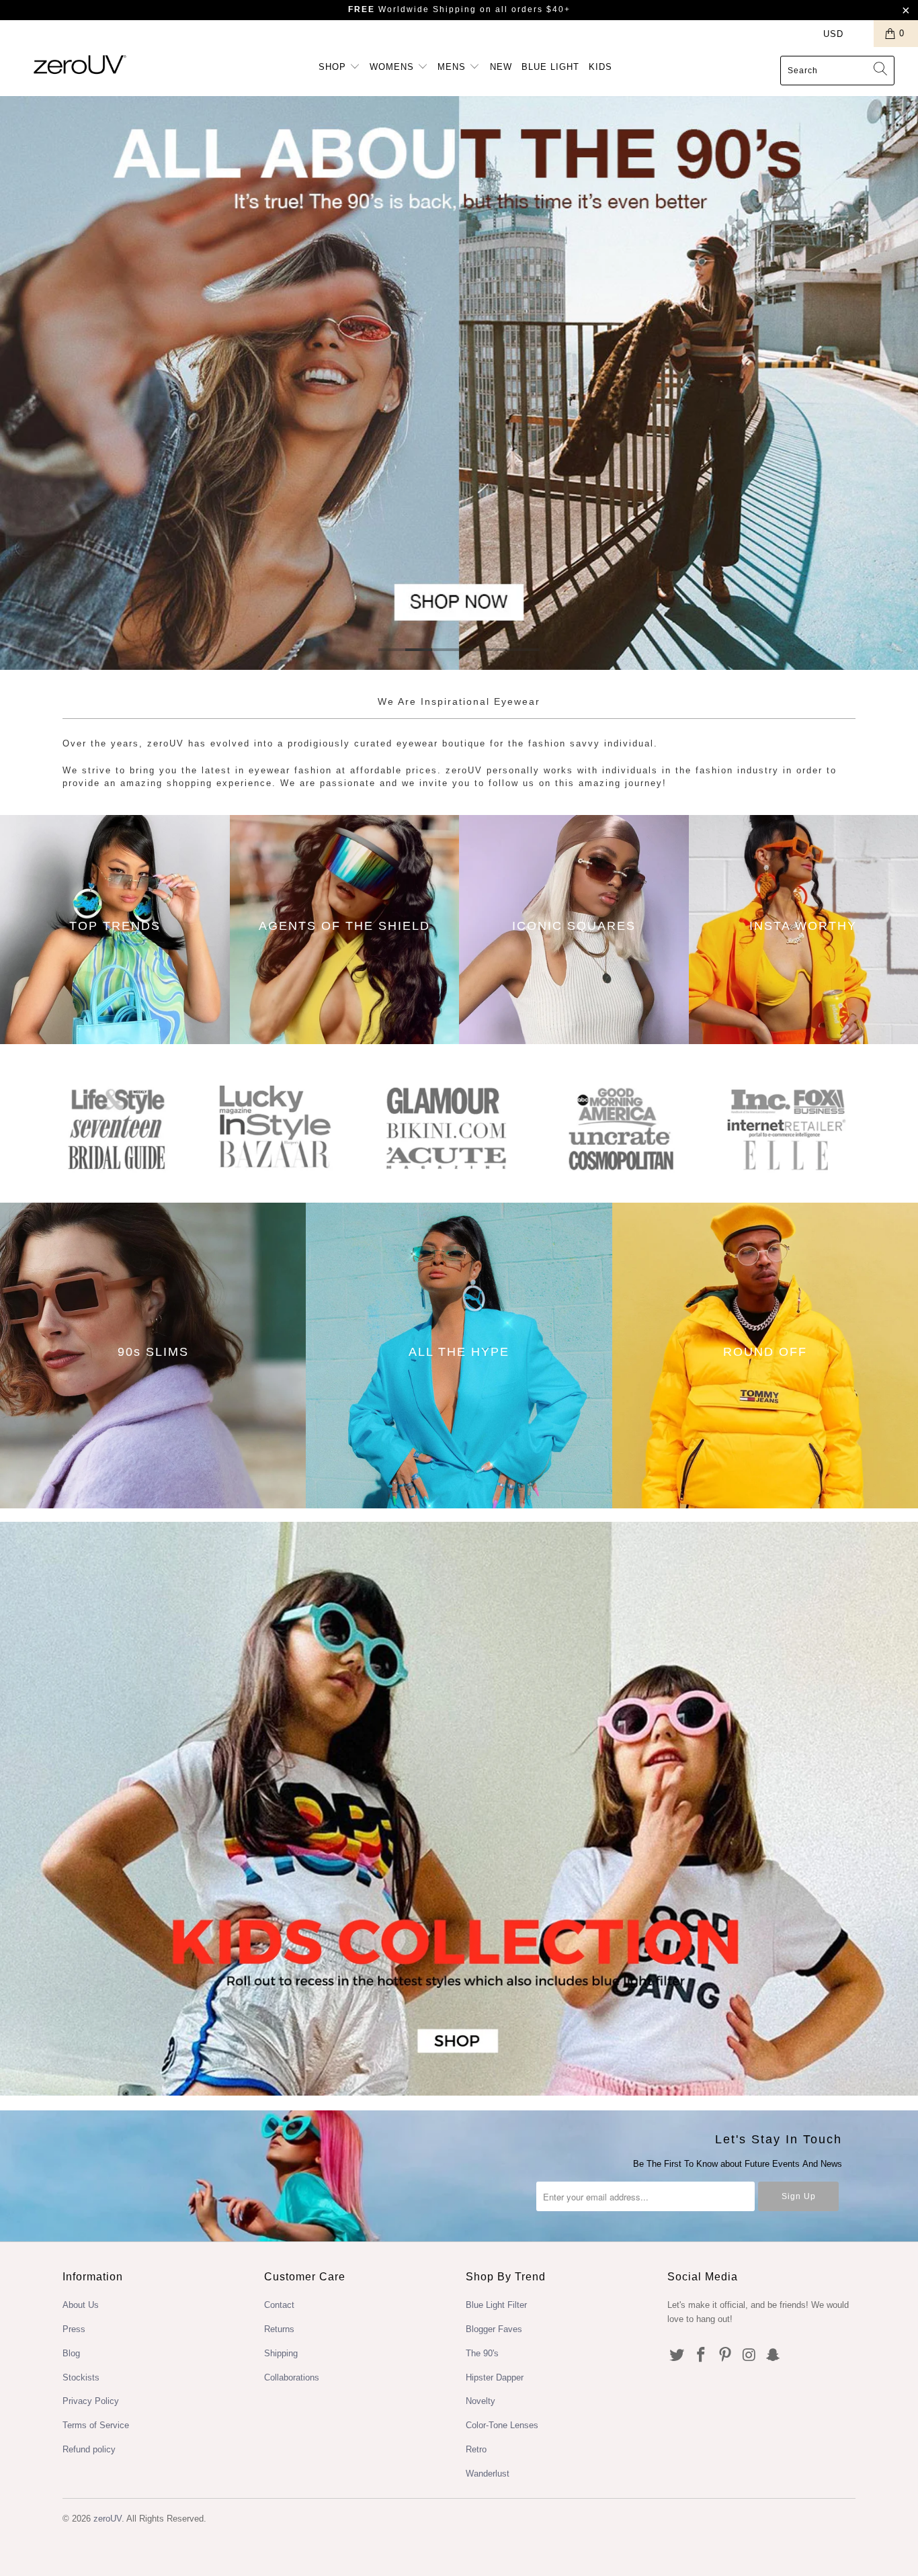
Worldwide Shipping (412, 9)
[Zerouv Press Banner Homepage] (459, 1175)
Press (74, 2329)
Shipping (281, 2353)
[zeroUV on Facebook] (702, 2356)
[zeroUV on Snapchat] (774, 2356)
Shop (334, 67)
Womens (393, 67)
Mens (453, 67)
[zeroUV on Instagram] (749, 2356)
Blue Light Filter (496, 2305)
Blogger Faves (494, 2329)
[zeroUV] (80, 64)
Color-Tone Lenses (502, 2425)
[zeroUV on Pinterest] (725, 2356)
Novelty (481, 2401)
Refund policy (89, 2449)
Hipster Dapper (495, 2377)
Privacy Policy (91, 2401)
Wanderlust (488, 2474)
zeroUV (108, 2519)
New (501, 67)
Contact (279, 2305)
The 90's (482, 2353)
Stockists (81, 2377)
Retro (476, 2449)
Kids (600, 67)
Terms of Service (96, 2425)
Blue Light (550, 67)
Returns (279, 2329)
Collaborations (292, 2377)
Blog (71, 2353)
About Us (81, 2305)
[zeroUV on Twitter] (677, 2356)
